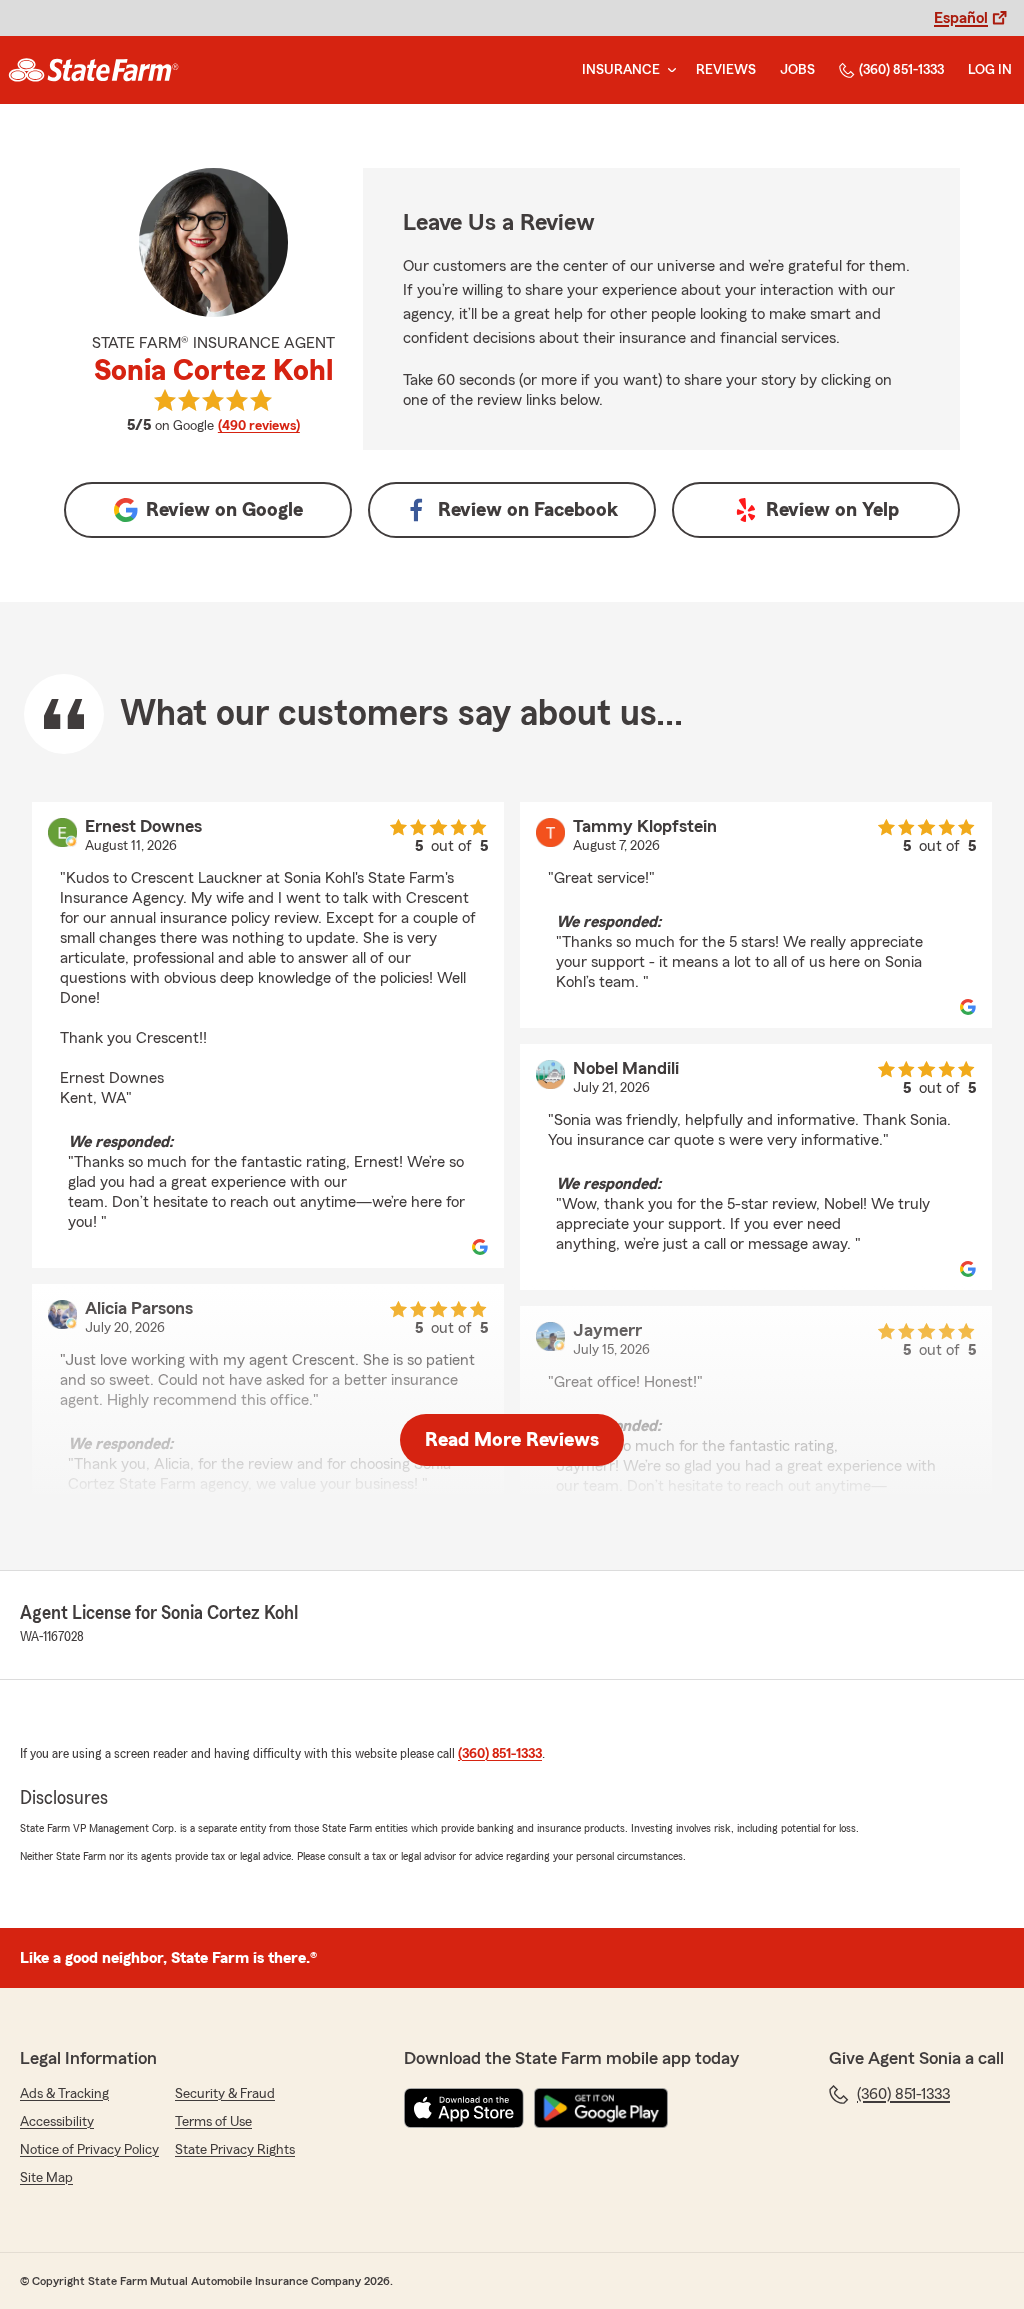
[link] (93, 70)
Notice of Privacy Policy (89, 2150)
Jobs (797, 70)
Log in (990, 70)
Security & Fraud (225, 2094)
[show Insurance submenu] (668, 70)
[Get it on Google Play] (601, 2108)
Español (961, 18)
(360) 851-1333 (901, 70)
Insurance (621, 70)
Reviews (726, 70)
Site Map (46, 2178)
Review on (224, 510)
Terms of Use (213, 2122)
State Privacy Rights (235, 2150)
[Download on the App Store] (464, 2108)
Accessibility (57, 2122)
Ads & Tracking (64, 2094)
